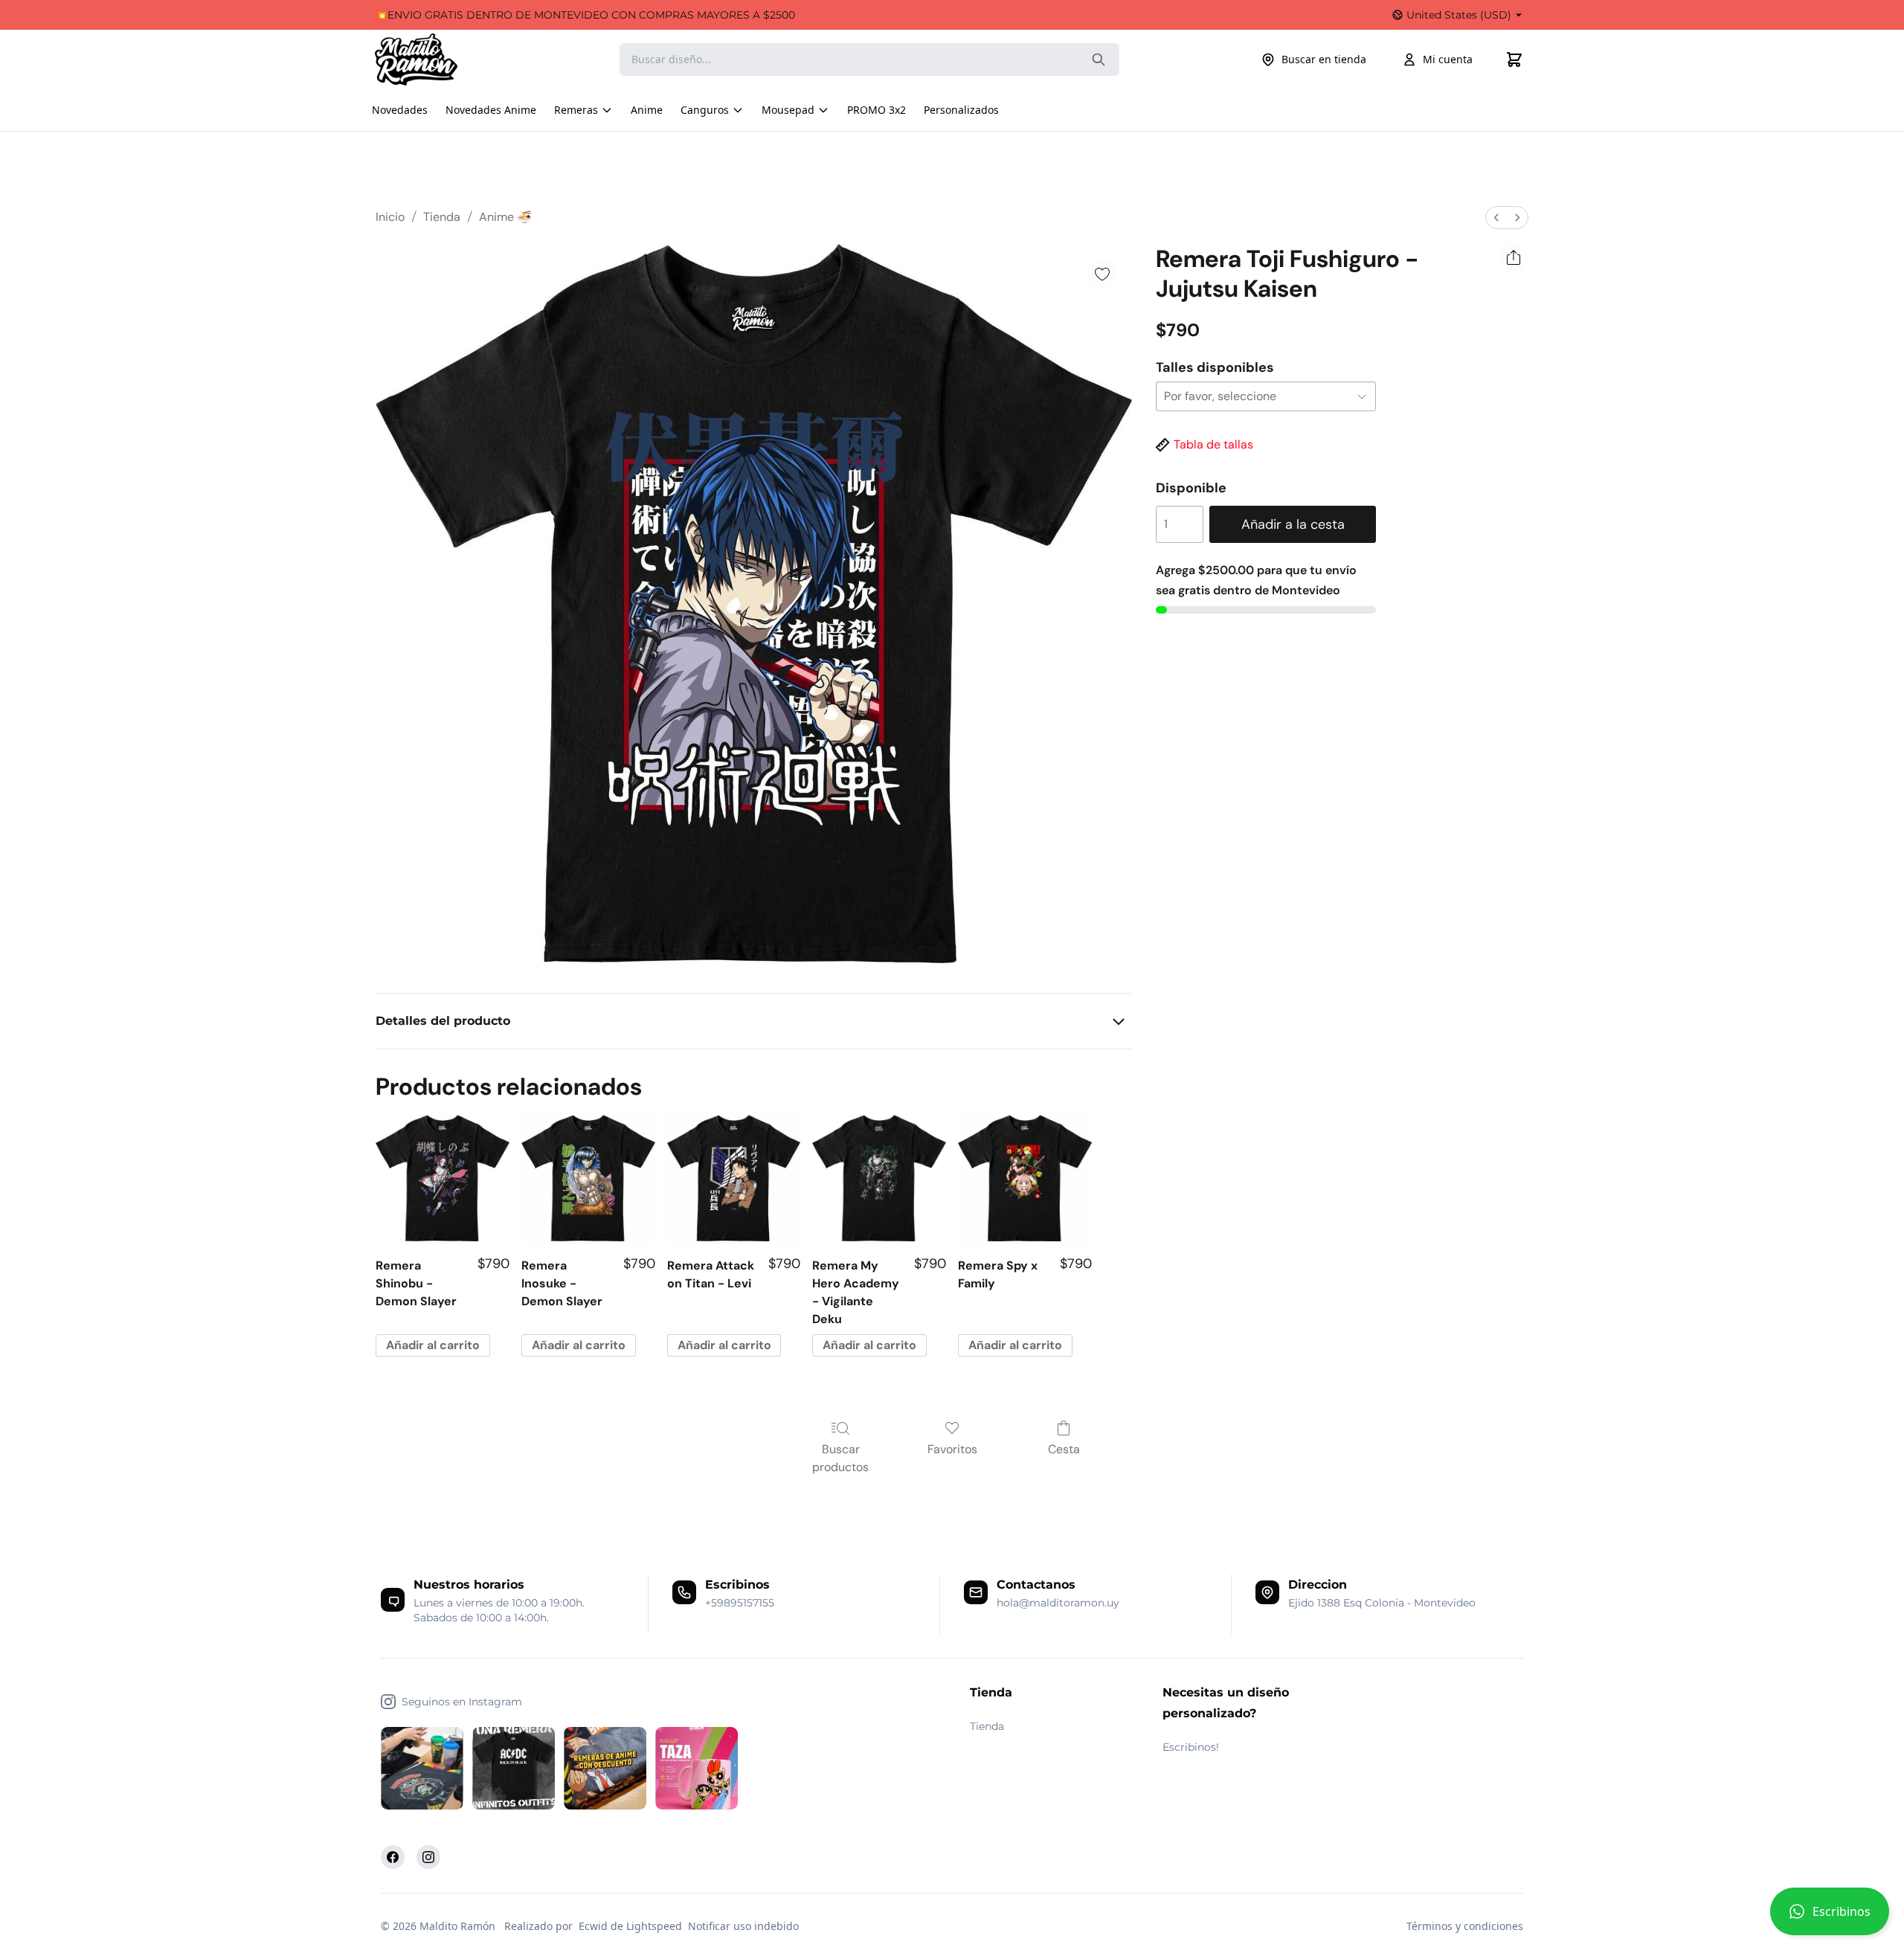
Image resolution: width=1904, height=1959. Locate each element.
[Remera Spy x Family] (1025, 1178)
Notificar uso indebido (743, 1926)
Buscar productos (840, 1458)
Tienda (442, 217)
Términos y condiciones (1465, 1926)
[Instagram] (428, 1857)
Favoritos (952, 1449)
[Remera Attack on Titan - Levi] (734, 1178)
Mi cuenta (1448, 59)
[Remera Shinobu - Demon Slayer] (443, 1178)
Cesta (1064, 1449)
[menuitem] (1496, 218)
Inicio (390, 217)
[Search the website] (1099, 59)
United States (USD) (1459, 15)
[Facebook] (393, 1857)
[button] (1830, 1917)
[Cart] (1514, 59)
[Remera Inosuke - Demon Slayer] (588, 1178)
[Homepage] (431, 59)
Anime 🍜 (505, 217)
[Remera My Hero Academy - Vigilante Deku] (879, 1178)
